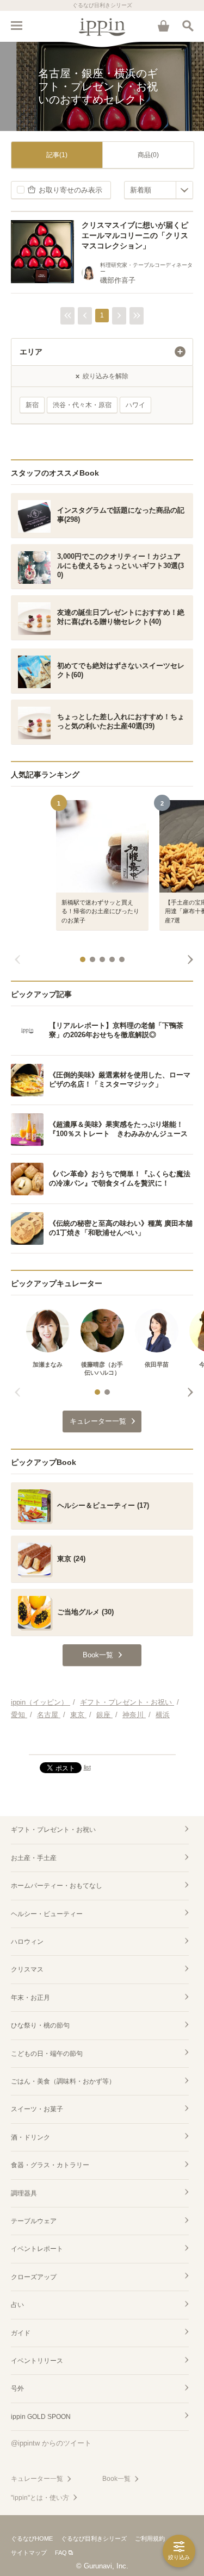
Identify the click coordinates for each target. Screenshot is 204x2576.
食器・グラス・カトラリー (50, 2165)
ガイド (21, 2333)
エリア (31, 352)
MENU (16, 26)
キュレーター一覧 (37, 2479)
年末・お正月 (30, 1998)
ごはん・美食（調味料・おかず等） (63, 2081)
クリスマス (27, 1969)
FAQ (61, 2553)
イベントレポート (37, 2249)
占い (17, 2305)
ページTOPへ (102, 1742)
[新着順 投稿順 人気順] (159, 190)
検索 (188, 26)
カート (163, 26)
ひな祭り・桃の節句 (40, 2025)
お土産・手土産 (34, 1858)
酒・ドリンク (30, 2137)
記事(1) (57, 155)
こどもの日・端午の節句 (47, 2054)
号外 (17, 2388)
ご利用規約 (150, 2538)
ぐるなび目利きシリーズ (94, 2538)
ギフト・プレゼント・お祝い (53, 1830)
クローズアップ (34, 2277)
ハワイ (135, 405)
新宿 (32, 405)
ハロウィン (27, 1942)
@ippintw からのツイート (51, 2443)
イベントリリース (37, 2361)
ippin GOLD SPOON (41, 2417)
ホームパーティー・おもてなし (57, 1886)
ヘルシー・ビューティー (47, 1914)
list (87, 1767)
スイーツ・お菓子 (37, 2109)
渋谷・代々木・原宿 (82, 405)
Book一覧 (116, 2479)
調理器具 (24, 2193)
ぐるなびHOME (32, 2538)
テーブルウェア (34, 2221)
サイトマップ (29, 2553)
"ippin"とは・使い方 (40, 2498)
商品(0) (148, 155)
